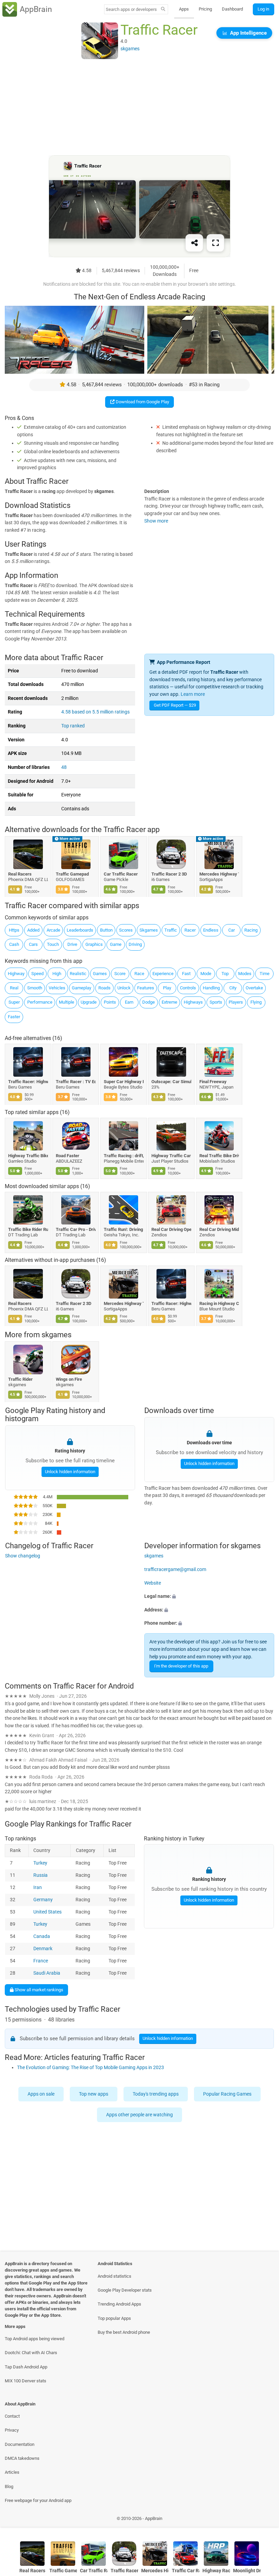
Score (120, 974)
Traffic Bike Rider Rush (28, 1229)
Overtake (254, 988)
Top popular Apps (114, 2318)
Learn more (193, 694)
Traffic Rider (20, 1379)
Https (14, 930)
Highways (193, 1002)
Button (106, 930)
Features (146, 988)
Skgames (149, 930)
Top (225, 974)
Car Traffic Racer (121, 874)
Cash (14, 944)
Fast (186, 974)
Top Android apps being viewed (35, 2339)
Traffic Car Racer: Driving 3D (186, 2571)
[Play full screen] (215, 243)
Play (167, 988)
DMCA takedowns (22, 2458)
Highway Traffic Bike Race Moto (28, 1155)
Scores (126, 930)
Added (33, 930)
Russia (40, 1875)
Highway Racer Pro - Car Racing (216, 2571)
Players (236, 1002)
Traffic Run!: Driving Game (124, 1229)
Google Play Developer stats (125, 2290)
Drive (72, 944)
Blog (9, 2486)
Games (100, 974)
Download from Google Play (142, 402)
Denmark (43, 1948)
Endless (211, 930)
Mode (206, 974)
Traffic (171, 930)
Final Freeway (213, 1082)
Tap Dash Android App (26, 2367)
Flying (256, 1002)
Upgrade (89, 1002)
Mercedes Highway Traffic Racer (219, 874)
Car (232, 930)
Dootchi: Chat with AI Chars (31, 2353)
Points (110, 1002)
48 (64, 767)
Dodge (149, 1002)
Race (139, 974)
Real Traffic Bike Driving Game (219, 1155)
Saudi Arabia (47, 1973)
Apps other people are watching (139, 2115)
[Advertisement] (139, 108)
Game (116, 944)
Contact (12, 2416)
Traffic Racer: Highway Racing (28, 1082)
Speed (37, 974)
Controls (188, 988)
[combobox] (131, 9)
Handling (211, 988)
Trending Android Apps (119, 2304)
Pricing (205, 9)
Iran (38, 1887)
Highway (16, 974)
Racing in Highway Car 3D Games (219, 1303)
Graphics (94, 944)
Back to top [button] (264, 2520)
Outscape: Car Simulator (172, 1082)
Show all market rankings (38, 1989)
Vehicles (57, 988)
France (41, 1961)
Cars (33, 944)
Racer (190, 930)
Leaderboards (80, 930)
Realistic (78, 974)
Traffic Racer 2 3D (169, 874)
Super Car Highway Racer (124, 1082)
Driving (135, 944)
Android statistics (114, 2276)
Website (153, 1583)
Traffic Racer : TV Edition (76, 1082)
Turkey (40, 1863)
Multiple (67, 1002)
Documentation (20, 2444)
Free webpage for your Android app (38, 2500)
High (57, 974)
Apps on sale (41, 2094)
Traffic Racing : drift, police (124, 1155)
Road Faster (68, 1155)
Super (14, 1002)
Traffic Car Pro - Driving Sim (76, 1229)
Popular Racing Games (227, 2094)
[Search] (163, 10)
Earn (129, 1002)
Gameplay (81, 988)
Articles (12, 2472)
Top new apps (94, 2094)
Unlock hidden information (70, 1472)
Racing (251, 930)
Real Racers (20, 874)
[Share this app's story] (194, 243)
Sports (216, 1002)
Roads (104, 988)
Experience (163, 974)
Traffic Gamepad (73, 874)
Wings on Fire (69, 1379)
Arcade (53, 930)
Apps (184, 9)
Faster (14, 1017)
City (233, 988)
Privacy (12, 2430)
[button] (209, 1596)
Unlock (124, 988)
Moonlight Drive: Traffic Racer (247, 2571)
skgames (56, 1335)
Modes (245, 974)
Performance (40, 1002)
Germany (43, 1899)
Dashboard (232, 9)
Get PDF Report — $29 (175, 705)
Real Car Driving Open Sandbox (172, 1229)
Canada (42, 1936)
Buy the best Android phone (124, 2332)
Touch (53, 944)
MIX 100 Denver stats (26, 2381)
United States (47, 1912)
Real (14, 988)
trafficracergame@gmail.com (175, 1569)
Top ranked (73, 726)
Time (265, 974)
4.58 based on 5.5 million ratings (95, 712)
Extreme (169, 1002)
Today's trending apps (156, 2094)
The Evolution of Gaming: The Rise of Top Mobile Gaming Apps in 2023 (91, 2068)
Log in (263, 9)
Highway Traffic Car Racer (172, 1155)
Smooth (35, 988)
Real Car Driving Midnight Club (219, 1229)
